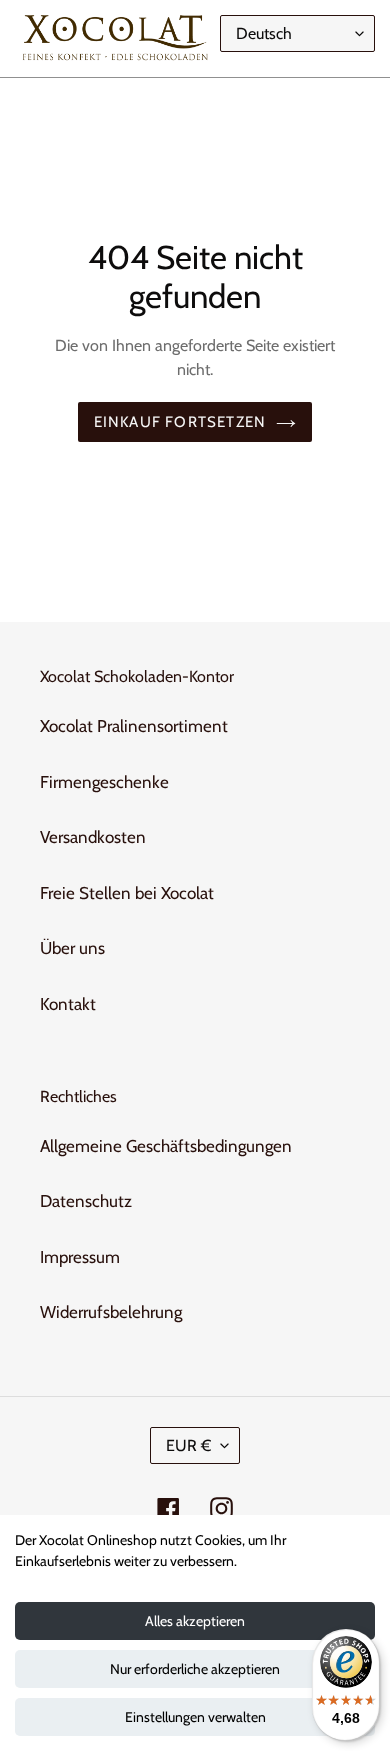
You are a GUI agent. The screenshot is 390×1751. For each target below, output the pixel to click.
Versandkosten (93, 837)
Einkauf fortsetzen (180, 422)
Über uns (72, 948)
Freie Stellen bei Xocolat (127, 893)
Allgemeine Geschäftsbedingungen (166, 1146)
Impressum (80, 1257)
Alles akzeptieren (195, 1621)
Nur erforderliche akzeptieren (195, 1669)
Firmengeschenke (104, 782)
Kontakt (68, 1004)
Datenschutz (86, 1201)
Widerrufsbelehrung (111, 1312)
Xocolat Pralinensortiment (134, 726)
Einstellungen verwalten (195, 1717)
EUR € (188, 1445)
